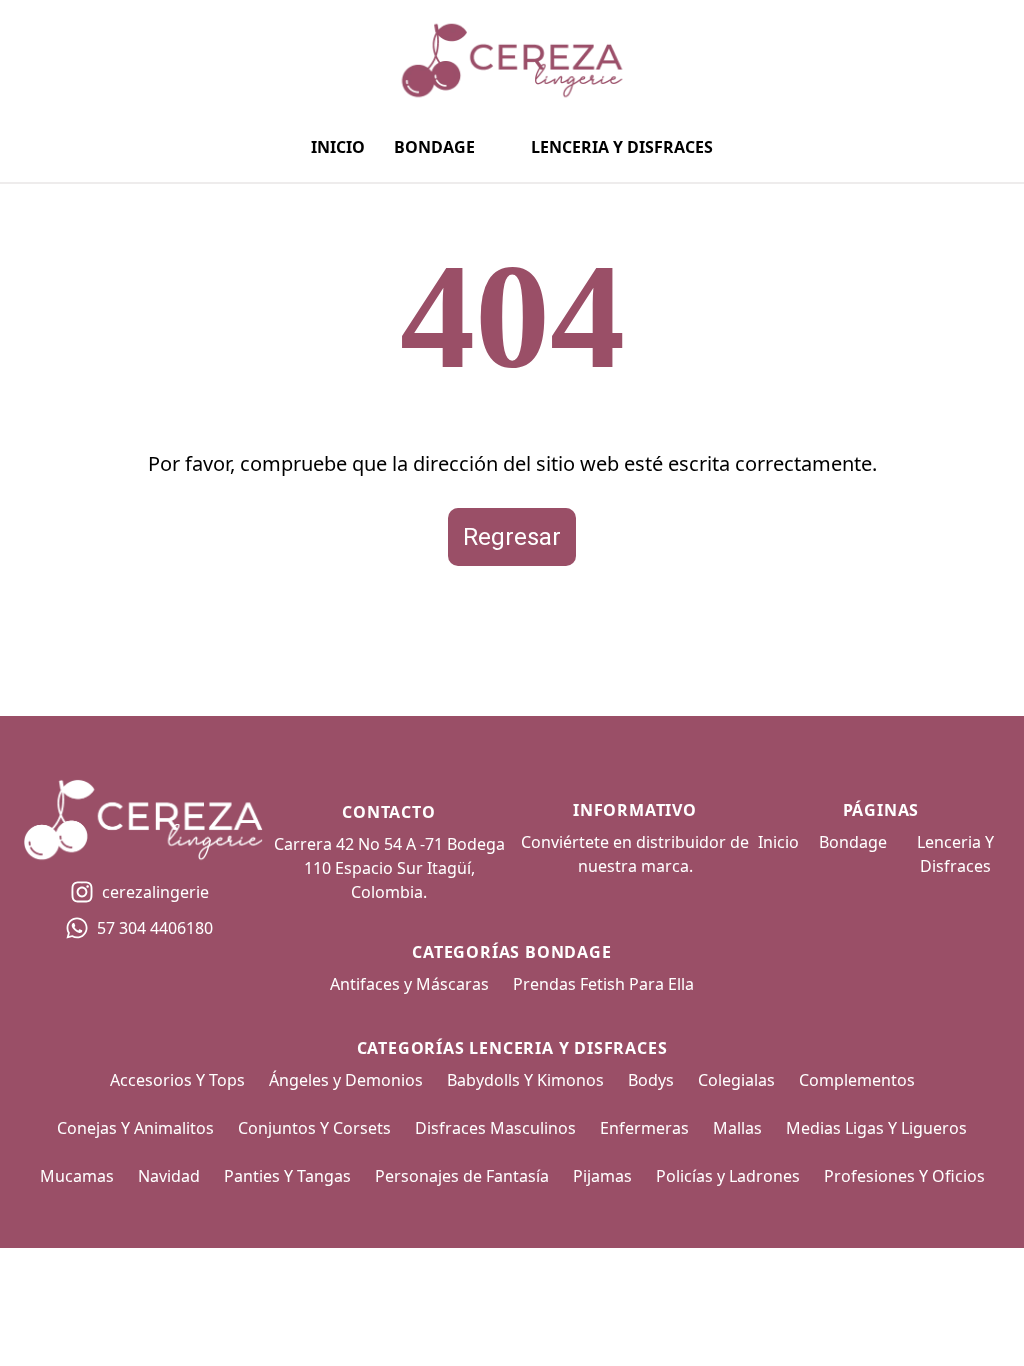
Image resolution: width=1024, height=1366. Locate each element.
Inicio (338, 147)
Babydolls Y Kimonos (525, 1080)
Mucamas (77, 1176)
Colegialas (736, 1080)
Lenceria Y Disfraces (622, 147)
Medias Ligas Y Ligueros (876, 1128)
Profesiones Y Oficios (904, 1176)
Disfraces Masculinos (495, 1128)
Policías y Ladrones (728, 1176)
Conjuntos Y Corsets (314, 1128)
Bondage (434, 147)
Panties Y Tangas (287, 1176)
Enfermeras (644, 1128)
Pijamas (602, 1176)
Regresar (512, 537)
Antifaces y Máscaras (409, 984)
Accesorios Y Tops (177, 1080)
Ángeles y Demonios (346, 1080)
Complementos (857, 1080)
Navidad (169, 1176)
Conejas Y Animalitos (135, 1128)
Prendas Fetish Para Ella (603, 984)
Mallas (737, 1128)
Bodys (651, 1080)
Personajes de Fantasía (462, 1176)
